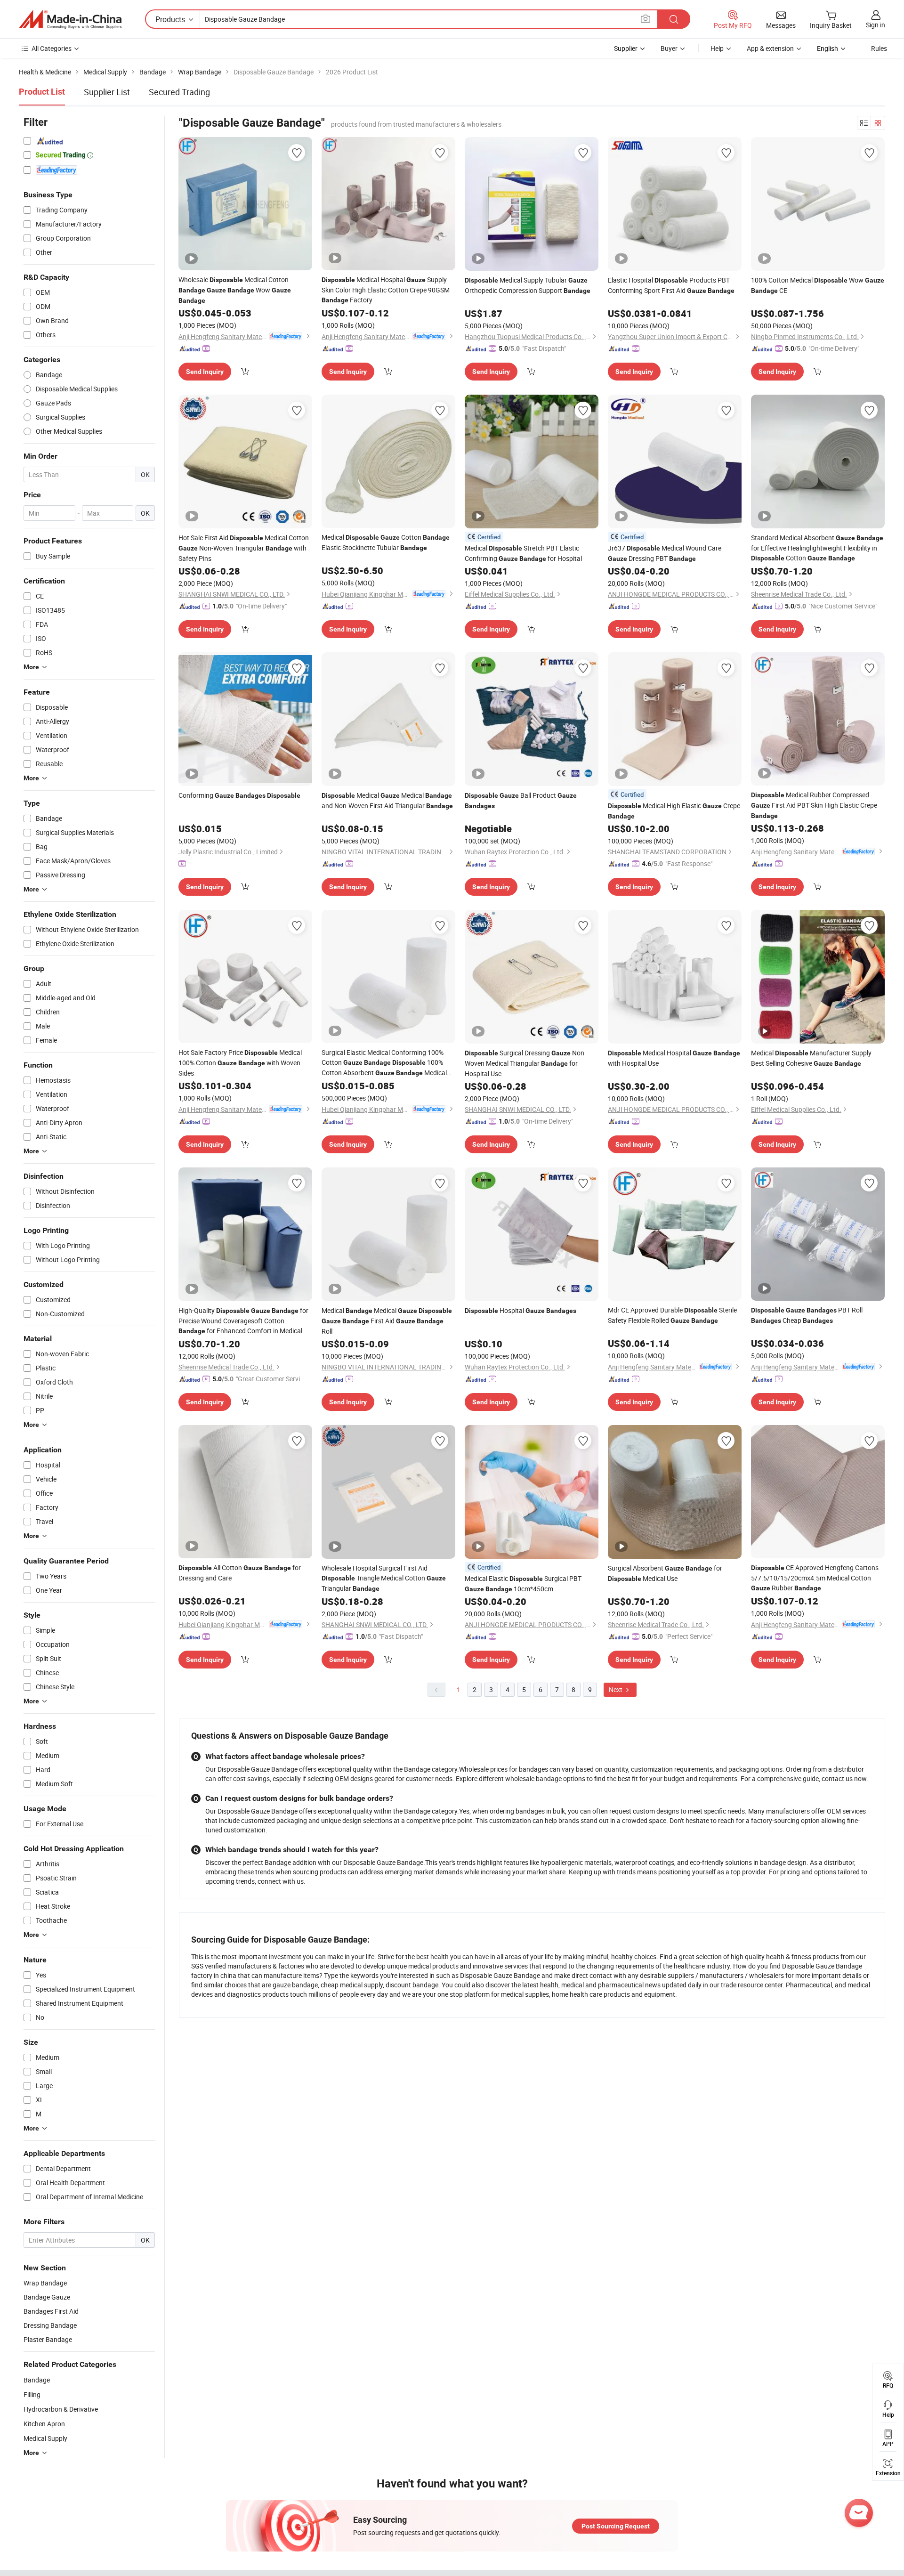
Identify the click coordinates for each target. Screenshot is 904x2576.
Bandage (37, 2380)
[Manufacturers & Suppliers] (70, 19)
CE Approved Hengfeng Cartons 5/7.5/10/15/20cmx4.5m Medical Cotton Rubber (815, 1578)
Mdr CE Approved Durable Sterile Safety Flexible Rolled (672, 1315)
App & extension (770, 48)
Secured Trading (179, 92)
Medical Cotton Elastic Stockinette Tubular (386, 542)
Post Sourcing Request (616, 2526)
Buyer (669, 48)
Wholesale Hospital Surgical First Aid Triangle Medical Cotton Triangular (384, 1578)
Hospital (521, 1310)
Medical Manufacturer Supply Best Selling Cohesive (811, 1058)
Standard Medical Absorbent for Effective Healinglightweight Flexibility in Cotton (817, 548)
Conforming (239, 795)
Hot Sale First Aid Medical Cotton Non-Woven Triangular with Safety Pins (244, 548)
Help (717, 48)
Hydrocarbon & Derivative (61, 2409)
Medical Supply (45, 2438)
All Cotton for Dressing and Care (240, 1573)
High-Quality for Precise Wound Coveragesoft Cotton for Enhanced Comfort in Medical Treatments (243, 1321)
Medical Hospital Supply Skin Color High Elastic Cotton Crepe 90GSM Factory (386, 290)
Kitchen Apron (44, 2424)
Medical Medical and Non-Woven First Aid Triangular (387, 800)
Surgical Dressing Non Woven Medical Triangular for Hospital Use (525, 1063)
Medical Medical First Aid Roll (387, 1321)
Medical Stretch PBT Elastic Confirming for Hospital (523, 553)
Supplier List (107, 92)
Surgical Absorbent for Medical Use (665, 1573)
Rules (879, 48)
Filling (32, 2394)
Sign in (876, 25)
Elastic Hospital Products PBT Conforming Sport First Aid (671, 285)
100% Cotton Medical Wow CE (818, 285)
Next (616, 1689)
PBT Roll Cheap (807, 1315)
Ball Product (521, 800)
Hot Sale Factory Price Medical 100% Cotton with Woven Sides (240, 1063)
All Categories (52, 48)
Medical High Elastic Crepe (674, 810)
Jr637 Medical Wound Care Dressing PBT (665, 553)
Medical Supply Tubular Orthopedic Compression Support (528, 285)
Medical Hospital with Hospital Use (674, 1058)
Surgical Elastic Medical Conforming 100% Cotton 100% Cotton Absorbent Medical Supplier (384, 1063)
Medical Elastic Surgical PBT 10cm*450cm (523, 1584)
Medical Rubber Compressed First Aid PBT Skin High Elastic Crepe (814, 805)
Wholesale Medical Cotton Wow (235, 290)
